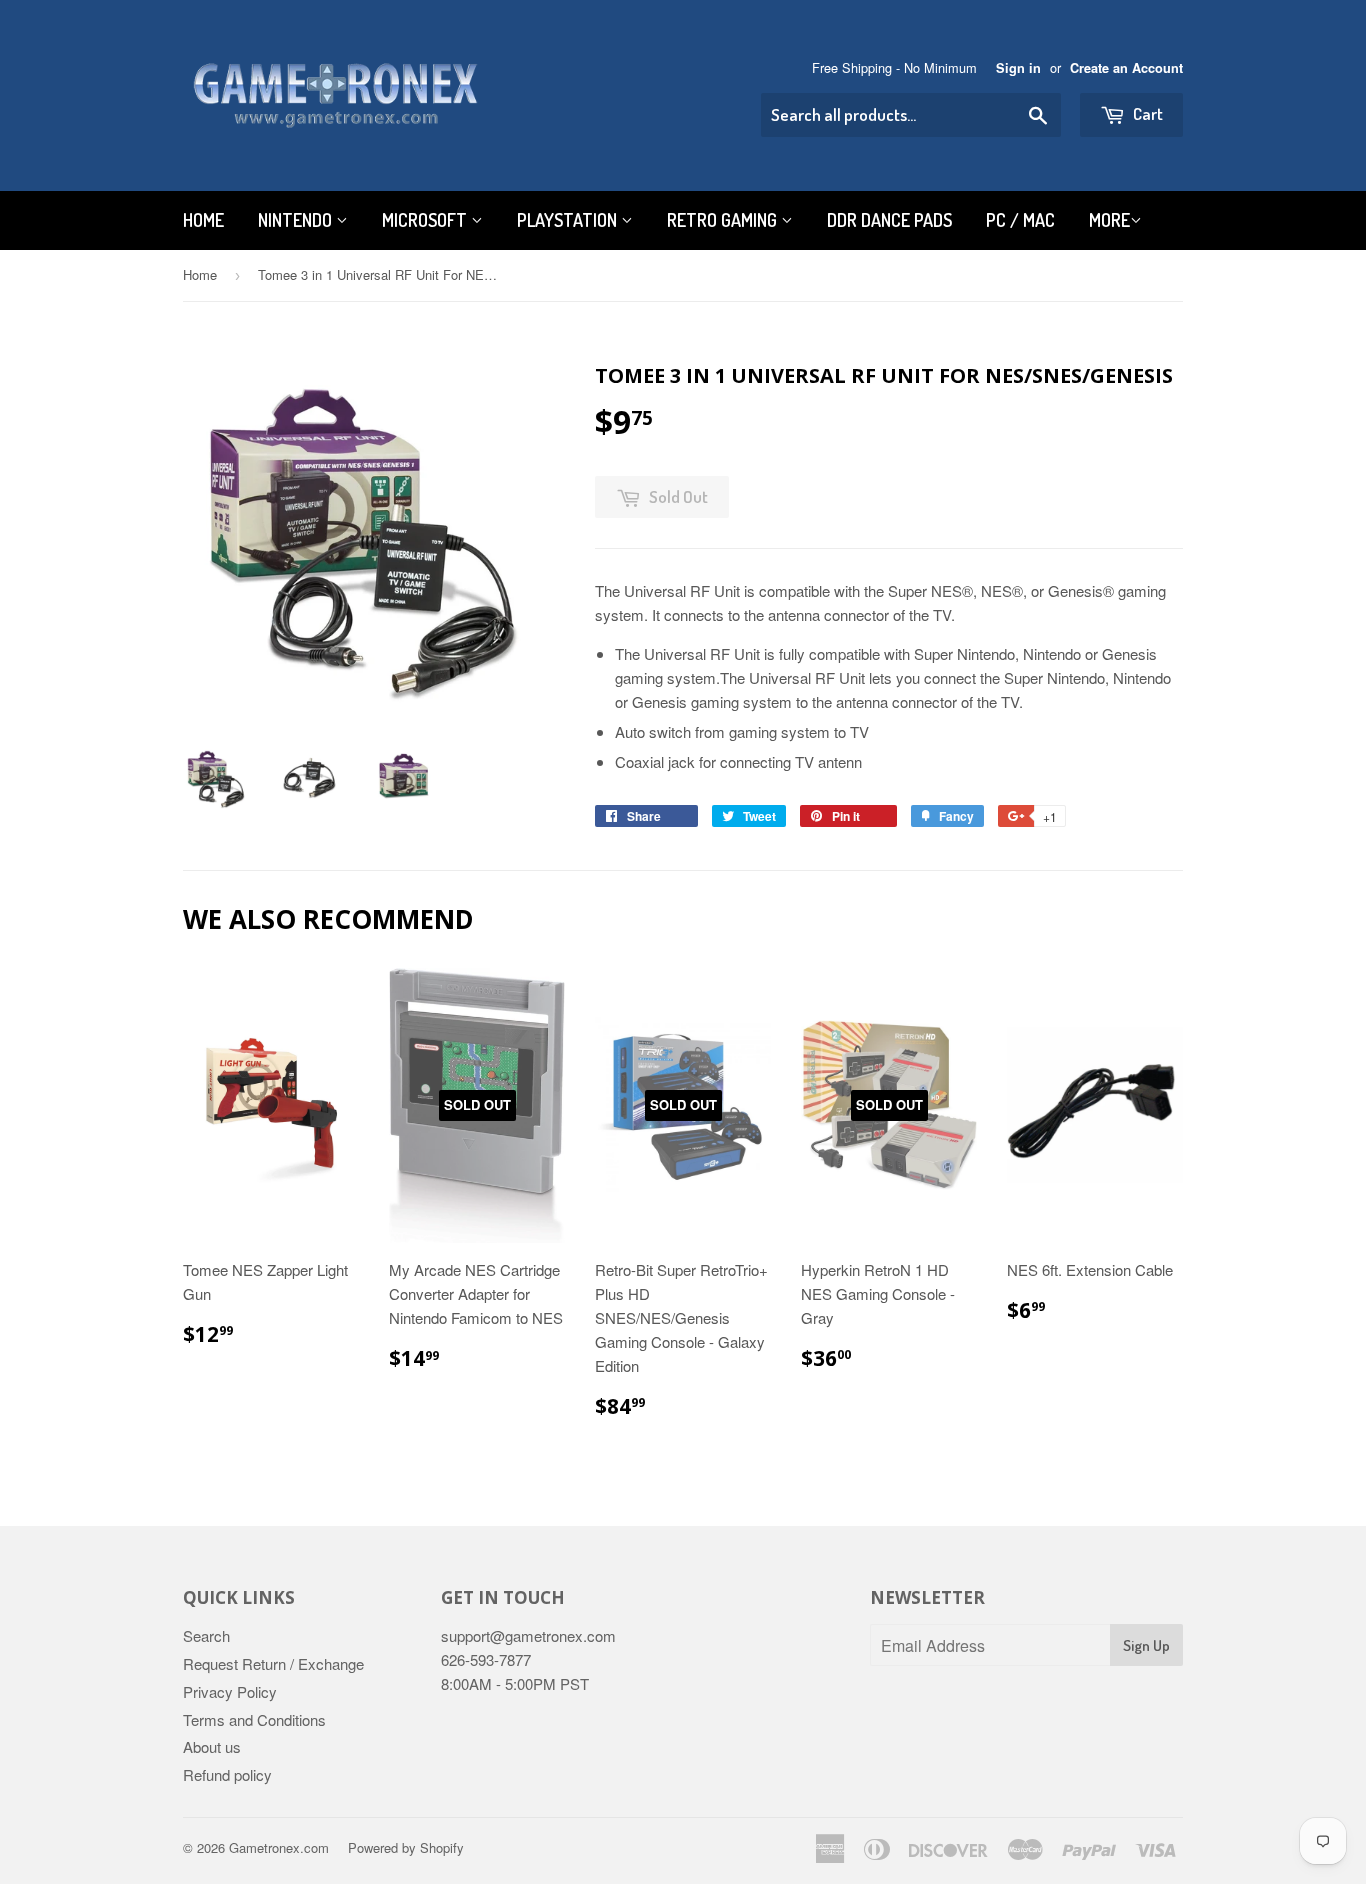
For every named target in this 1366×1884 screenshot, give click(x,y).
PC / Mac (1020, 220)
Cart (1146, 113)
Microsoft (426, 220)
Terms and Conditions (254, 1719)
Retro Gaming (724, 220)
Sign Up (1146, 1645)
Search (206, 1635)
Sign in (1018, 68)
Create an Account (1126, 68)
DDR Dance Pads (889, 220)
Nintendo (297, 220)
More (1109, 220)
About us (212, 1746)
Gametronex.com (279, 1847)
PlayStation (569, 220)
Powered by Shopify (406, 1847)
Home (203, 220)
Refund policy (227, 1774)
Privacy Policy (230, 1691)
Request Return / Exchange (273, 1663)
